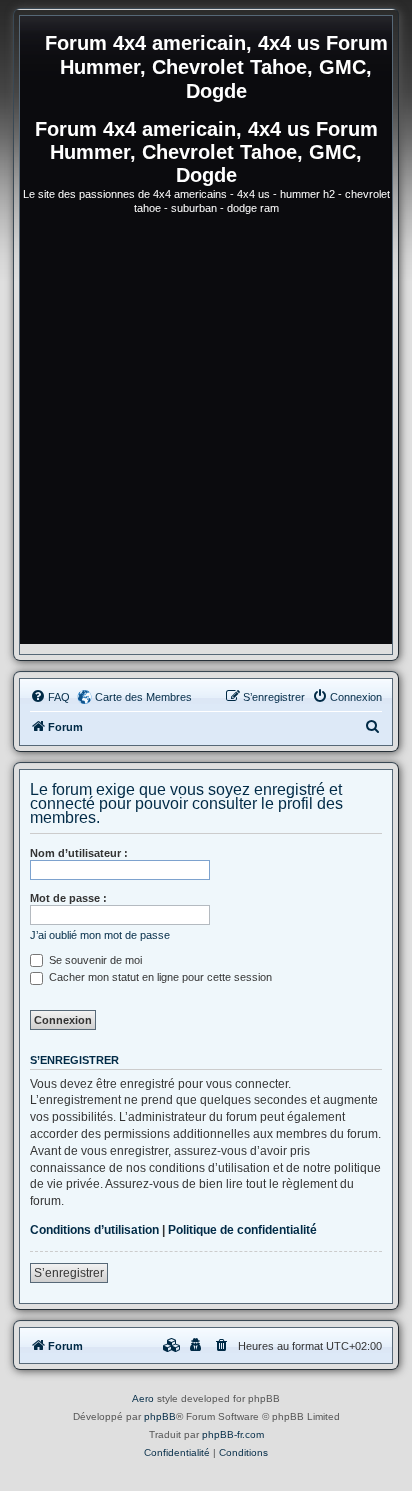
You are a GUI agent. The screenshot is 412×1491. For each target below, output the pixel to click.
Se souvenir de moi (94, 960)
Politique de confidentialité (242, 1230)
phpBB (160, 1416)
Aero (143, 1398)
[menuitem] (50, 697)
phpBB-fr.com (233, 1434)
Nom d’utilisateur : (79, 853)
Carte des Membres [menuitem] (143, 697)
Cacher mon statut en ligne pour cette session (159, 977)
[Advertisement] (206, 438)
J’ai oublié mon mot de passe (100, 935)
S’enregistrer (69, 1273)
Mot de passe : (68, 898)
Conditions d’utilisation (94, 1230)
